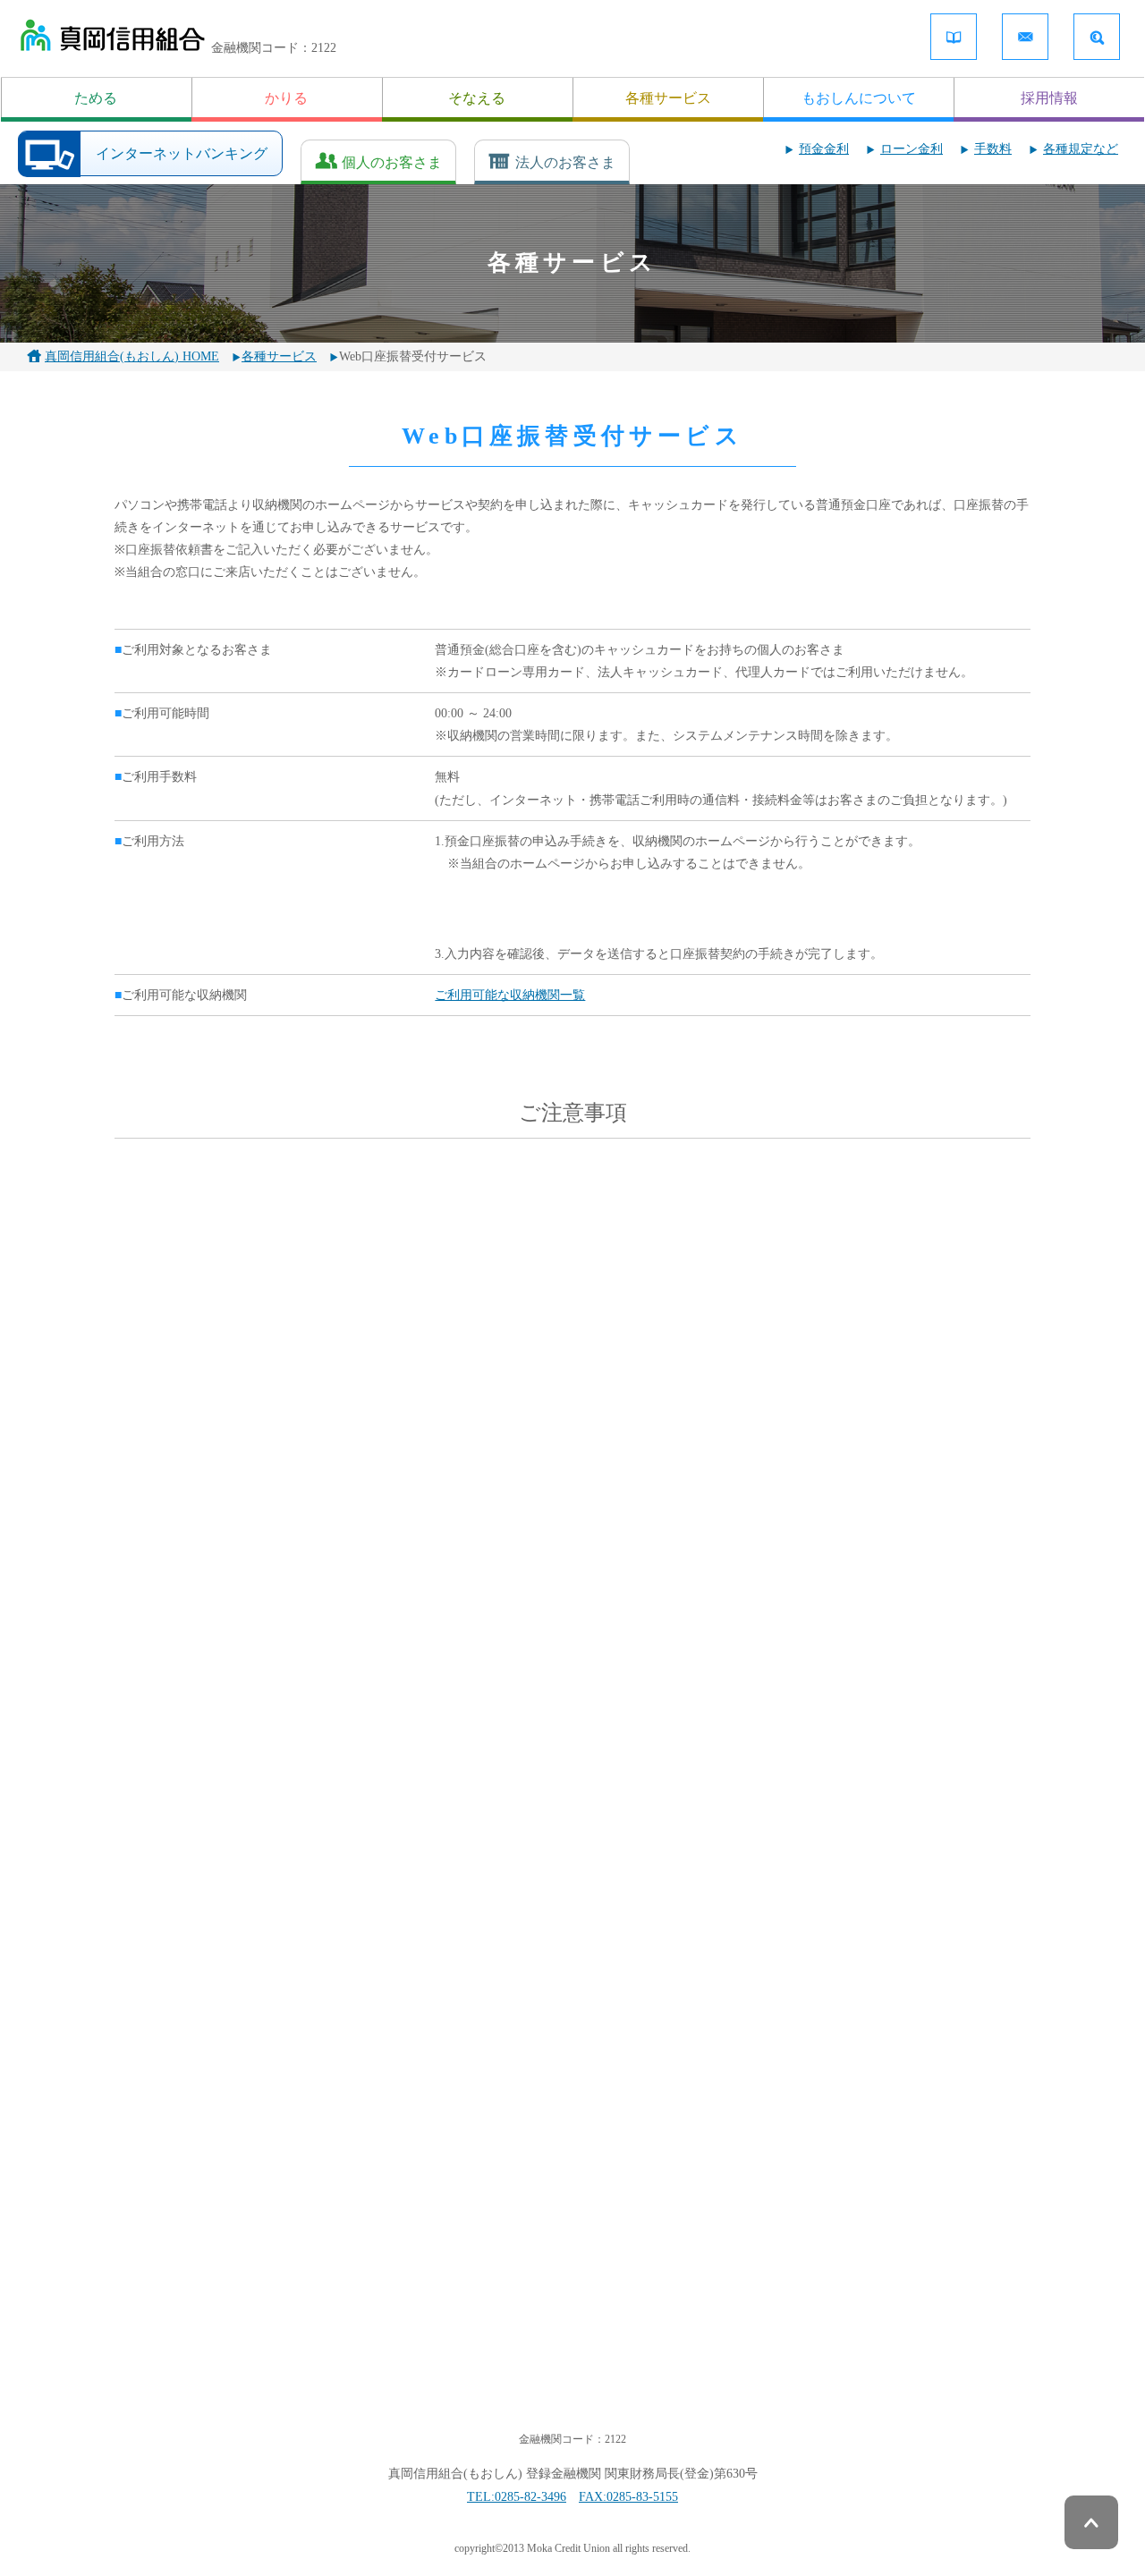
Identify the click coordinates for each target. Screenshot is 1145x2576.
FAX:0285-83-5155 (628, 2497)
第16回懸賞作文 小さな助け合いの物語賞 (200, 1932)
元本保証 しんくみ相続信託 (556, 1636)
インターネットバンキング (182, 153)
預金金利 (824, 149)
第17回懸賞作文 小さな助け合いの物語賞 (448, 1932)
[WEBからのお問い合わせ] (1025, 37)
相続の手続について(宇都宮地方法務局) (774, 1646)
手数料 (993, 149)
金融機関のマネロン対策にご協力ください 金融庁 (572, 2091)
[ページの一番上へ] (1091, 2522)
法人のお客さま (565, 162)
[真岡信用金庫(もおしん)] (112, 39)
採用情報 (1049, 98)
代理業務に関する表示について (857, 2313)
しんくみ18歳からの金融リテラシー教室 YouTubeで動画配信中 (900, 1798)
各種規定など (1081, 149)
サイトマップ (486, 2313)
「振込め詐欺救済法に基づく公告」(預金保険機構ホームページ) (426, 1798)
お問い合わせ (807, 2284)
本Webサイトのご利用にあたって (541, 2284)
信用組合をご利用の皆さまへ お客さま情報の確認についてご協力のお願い (696, 1941)
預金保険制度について (191, 2284)
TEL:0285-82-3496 (517, 2497)
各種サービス (668, 98)
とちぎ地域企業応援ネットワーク (984, 1636)
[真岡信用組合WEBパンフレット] (954, 37)
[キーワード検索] (1097, 37)
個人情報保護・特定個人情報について (555, 2255)
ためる (96, 98)
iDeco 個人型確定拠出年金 (201, 1788)
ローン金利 (912, 149)
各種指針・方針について (838, 2255)
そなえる (477, 98)
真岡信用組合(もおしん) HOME (132, 356)
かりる (286, 98)
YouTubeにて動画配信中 (606, 1788)
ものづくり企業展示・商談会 (354, 1636)
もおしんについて (859, 98)
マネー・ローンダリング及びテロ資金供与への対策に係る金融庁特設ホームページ (942, 1952)
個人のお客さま (392, 162)
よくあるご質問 (172, 2313)
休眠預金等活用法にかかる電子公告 (161, 1646)
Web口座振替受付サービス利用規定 (573, 1330)
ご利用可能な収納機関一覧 (510, 995)
